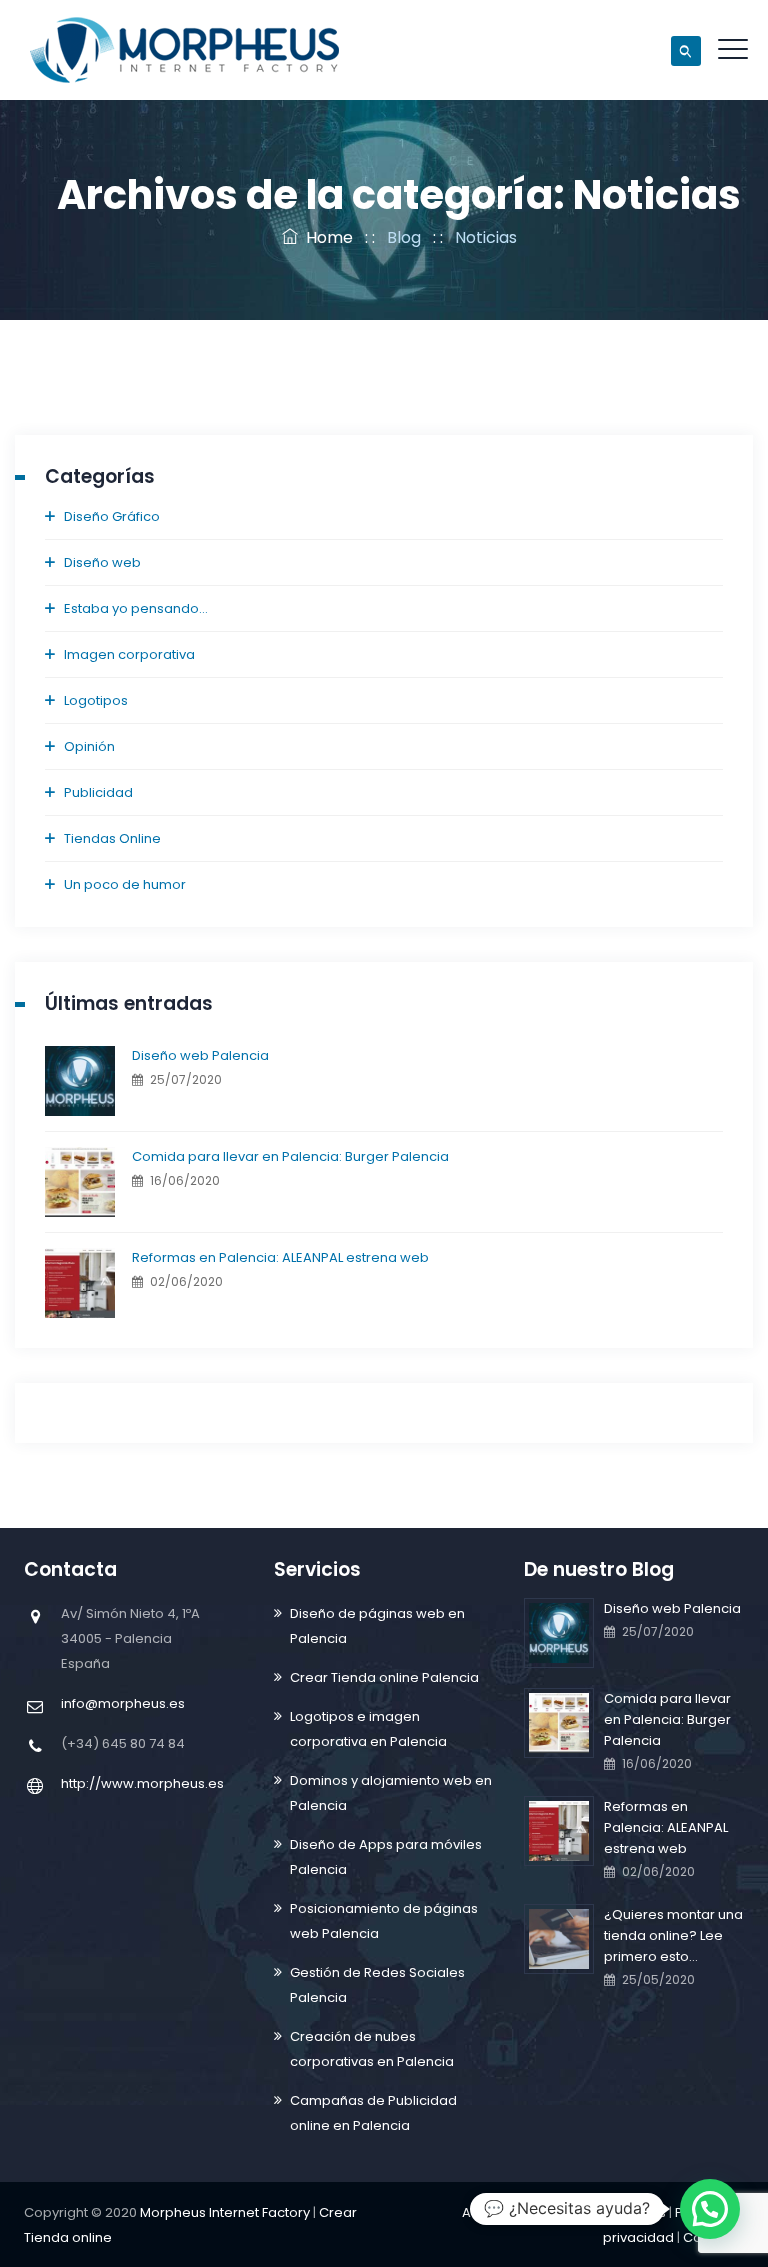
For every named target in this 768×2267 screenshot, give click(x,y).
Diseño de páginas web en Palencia (377, 1626)
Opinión (89, 746)
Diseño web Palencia (200, 1055)
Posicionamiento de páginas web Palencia (384, 1921)
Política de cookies (604, 2212)
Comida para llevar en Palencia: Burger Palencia (290, 1156)
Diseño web (102, 562)
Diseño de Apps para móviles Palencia (386, 1857)
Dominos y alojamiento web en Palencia (391, 1793)
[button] (710, 2209)
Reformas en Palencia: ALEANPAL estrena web (280, 1257)
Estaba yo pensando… (136, 608)
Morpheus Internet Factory (225, 2212)
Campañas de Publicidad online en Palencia (373, 2113)
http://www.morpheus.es (142, 1783)
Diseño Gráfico (112, 516)
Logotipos (96, 700)
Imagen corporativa (129, 654)
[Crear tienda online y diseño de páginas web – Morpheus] (184, 50)
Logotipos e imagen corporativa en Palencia (368, 1729)
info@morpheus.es (123, 1703)
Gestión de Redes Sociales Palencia (377, 1985)
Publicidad (98, 792)
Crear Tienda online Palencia (384, 1677)
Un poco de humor (125, 884)
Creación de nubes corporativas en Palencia (372, 2049)
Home (325, 237)
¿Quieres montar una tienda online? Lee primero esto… (673, 1935)
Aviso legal (497, 2212)
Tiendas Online (112, 838)
